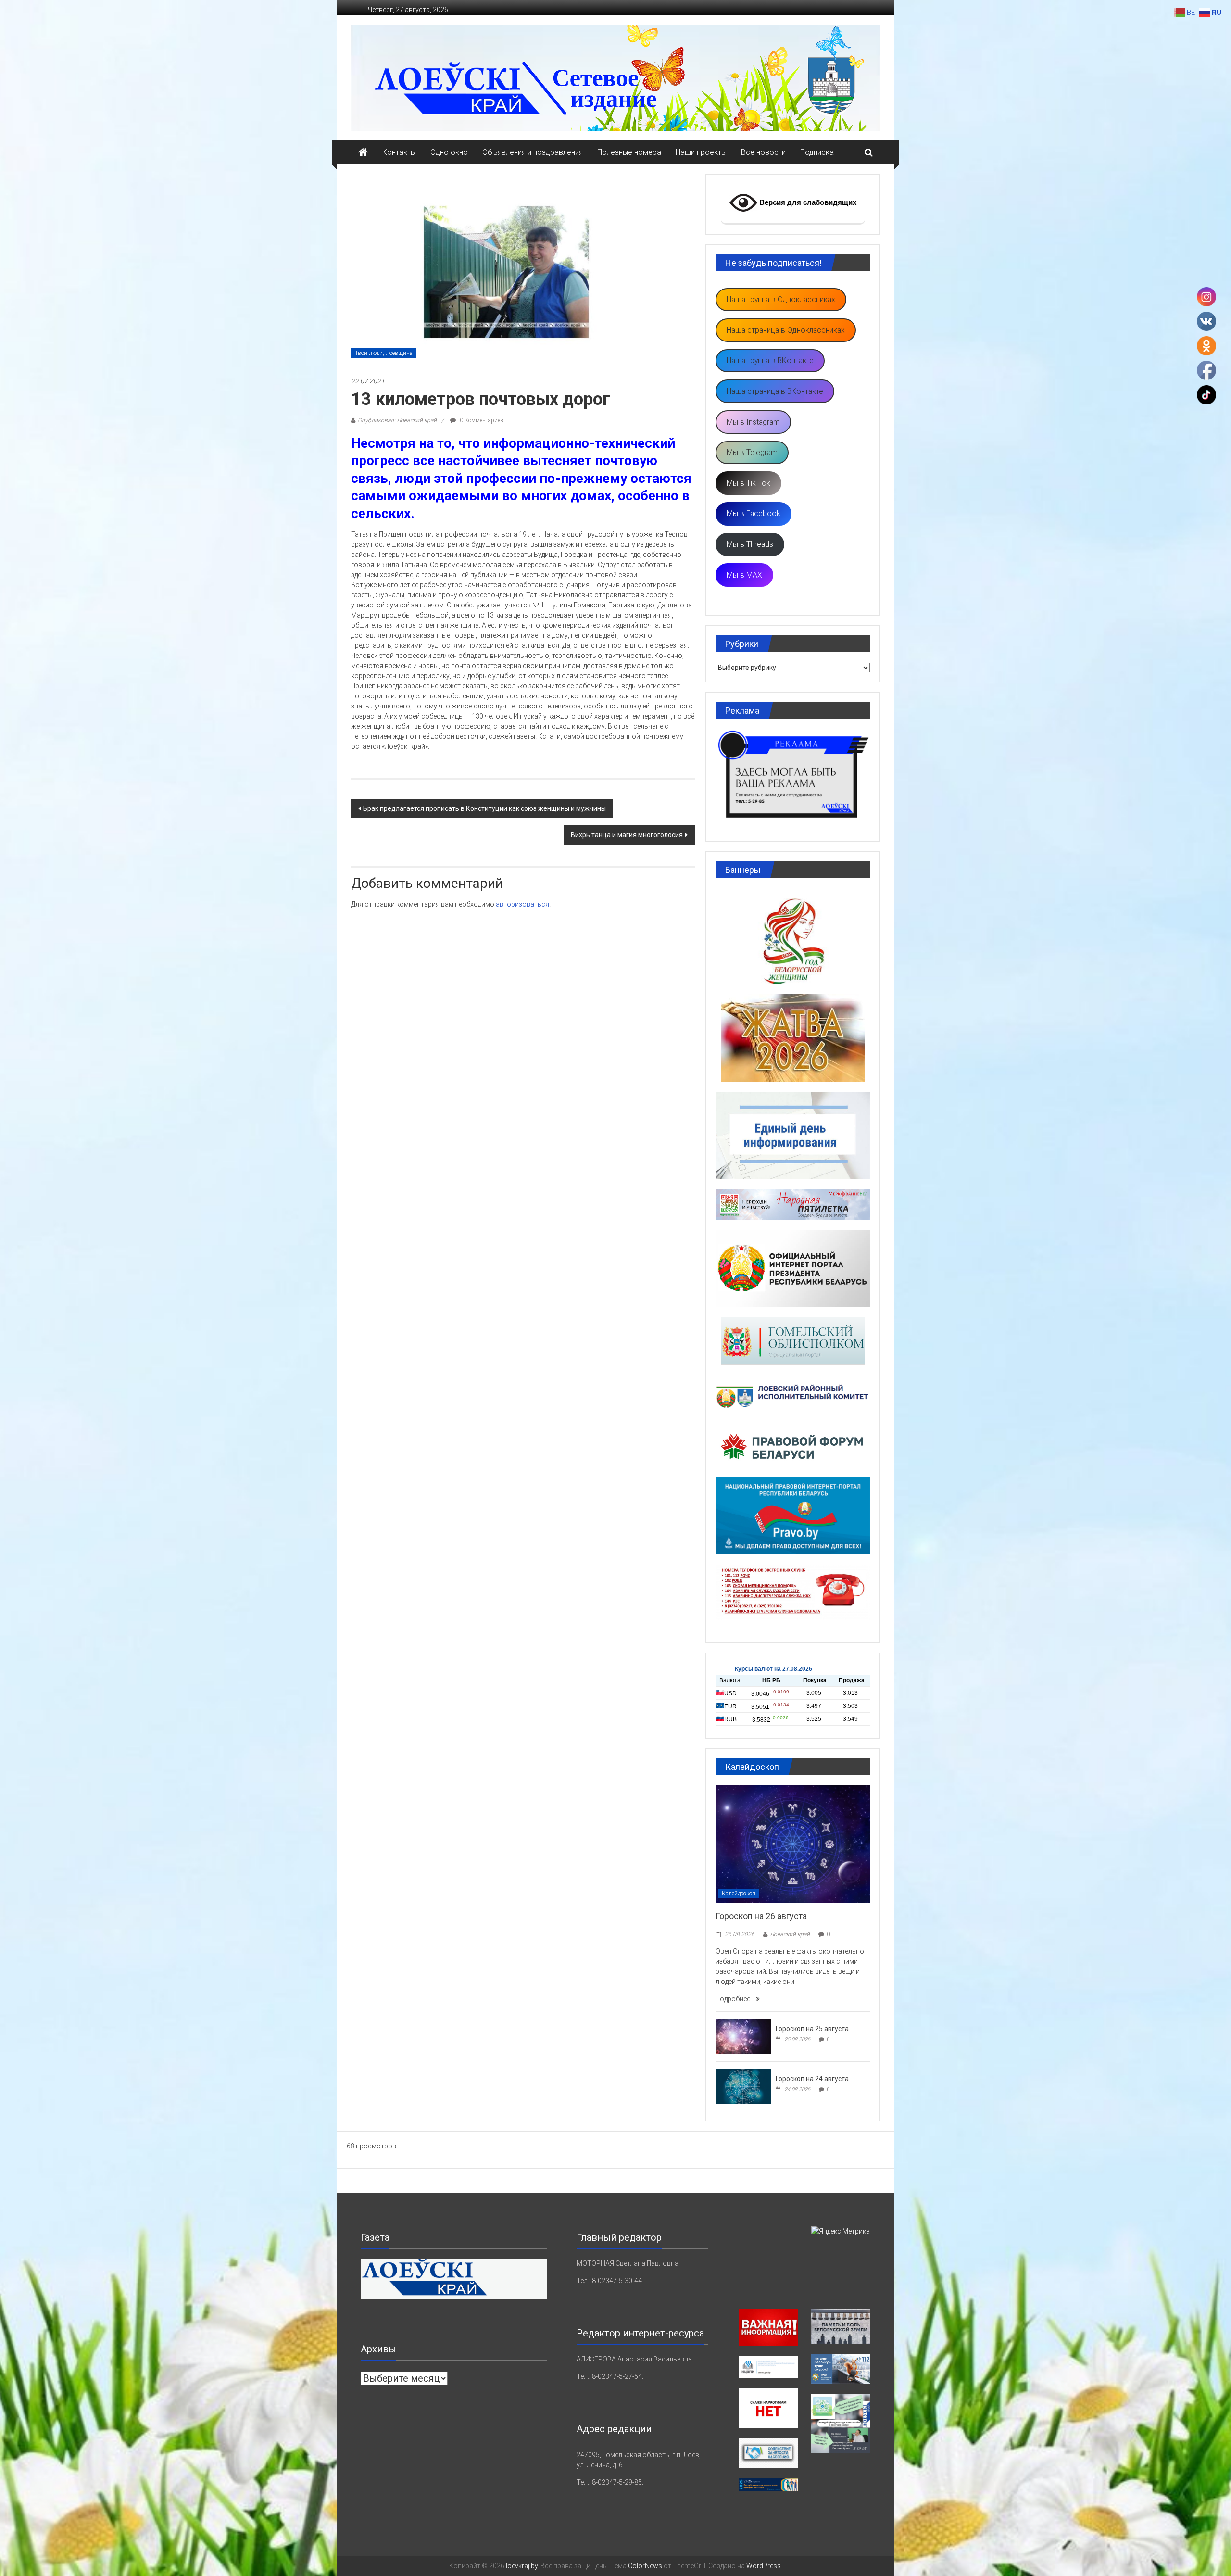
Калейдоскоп (739, 1894)
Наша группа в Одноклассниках (781, 299)
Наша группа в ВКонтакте (770, 360)
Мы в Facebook (754, 513)
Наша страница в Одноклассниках (786, 330)
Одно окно (449, 152)
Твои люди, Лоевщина (384, 353)
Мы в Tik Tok (748, 483)
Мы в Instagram (753, 422)
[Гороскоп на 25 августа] (743, 2036)
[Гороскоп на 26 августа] (793, 1844)
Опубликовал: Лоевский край (397, 420)
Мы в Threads (750, 544)
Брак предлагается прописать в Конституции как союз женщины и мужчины (484, 808)
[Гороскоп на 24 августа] (743, 2086)
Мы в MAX (744, 575)
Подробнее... (736, 1999)
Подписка (817, 152)
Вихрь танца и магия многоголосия (627, 835)
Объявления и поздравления (533, 152)
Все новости (763, 152)
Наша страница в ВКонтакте (775, 391)
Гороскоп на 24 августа (812, 2079)
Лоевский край (790, 1934)
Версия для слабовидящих (807, 202)
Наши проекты (701, 152)
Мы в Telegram (752, 452)
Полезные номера (629, 152)
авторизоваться (522, 904)
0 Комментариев (481, 420)
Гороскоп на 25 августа (812, 2029)
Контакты (399, 152)
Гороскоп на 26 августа (761, 1916)
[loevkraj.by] (363, 152)
